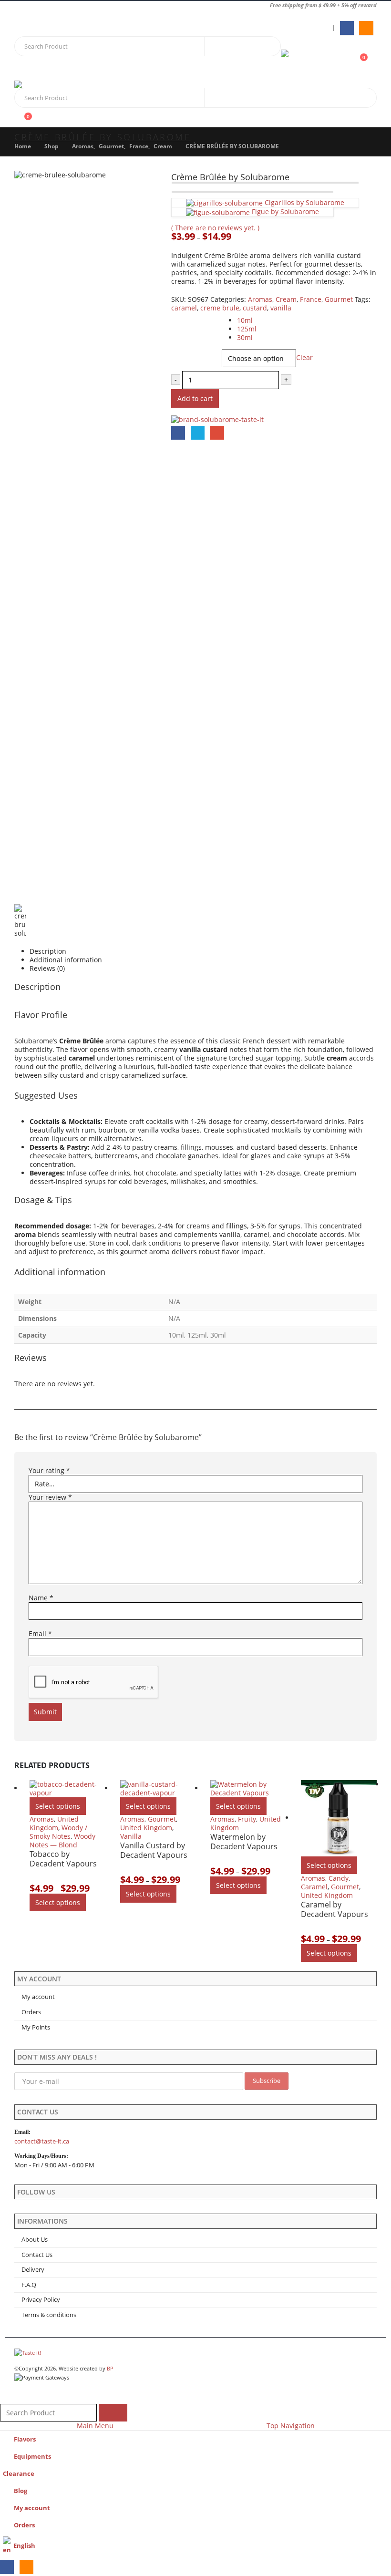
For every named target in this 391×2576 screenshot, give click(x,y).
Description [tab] (48, 951)
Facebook (178, 433)
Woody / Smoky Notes (58, 1832)
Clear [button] (304, 357)
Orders (31, 2012)
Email (217, 433)
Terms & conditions (49, 2315)
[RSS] (366, 28)
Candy (339, 1878)
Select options (58, 1806)
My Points (36, 2027)
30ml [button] (245, 337)
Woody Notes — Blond (62, 1840)
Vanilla (131, 1836)
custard (255, 308)
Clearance (19, 2474)
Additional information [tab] (66, 960)
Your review (50, 1497)
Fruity (247, 1819)
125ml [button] (247, 329)
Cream (286, 299)
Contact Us (37, 2255)
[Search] (219, 46)
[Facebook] (347, 28)
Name (41, 1598)
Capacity (185, 317)
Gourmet (339, 299)
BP (110, 2368)
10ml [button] (245, 320)
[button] (29, 69)
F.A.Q (29, 2285)
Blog (21, 2491)
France (311, 299)
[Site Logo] (307, 59)
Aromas (260, 299)
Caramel (314, 1887)
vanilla (281, 308)
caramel (184, 308)
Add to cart (195, 398)
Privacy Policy (41, 2300)
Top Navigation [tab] (291, 2426)
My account (38, 1997)
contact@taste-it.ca (42, 2141)
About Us (35, 2240)
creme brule (220, 308)
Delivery (33, 2270)
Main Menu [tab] (95, 2426)
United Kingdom (54, 1823)
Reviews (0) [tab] (47, 969)
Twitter (198, 433)
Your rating (49, 1471)
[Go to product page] (68, 1789)
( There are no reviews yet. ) (215, 228)
